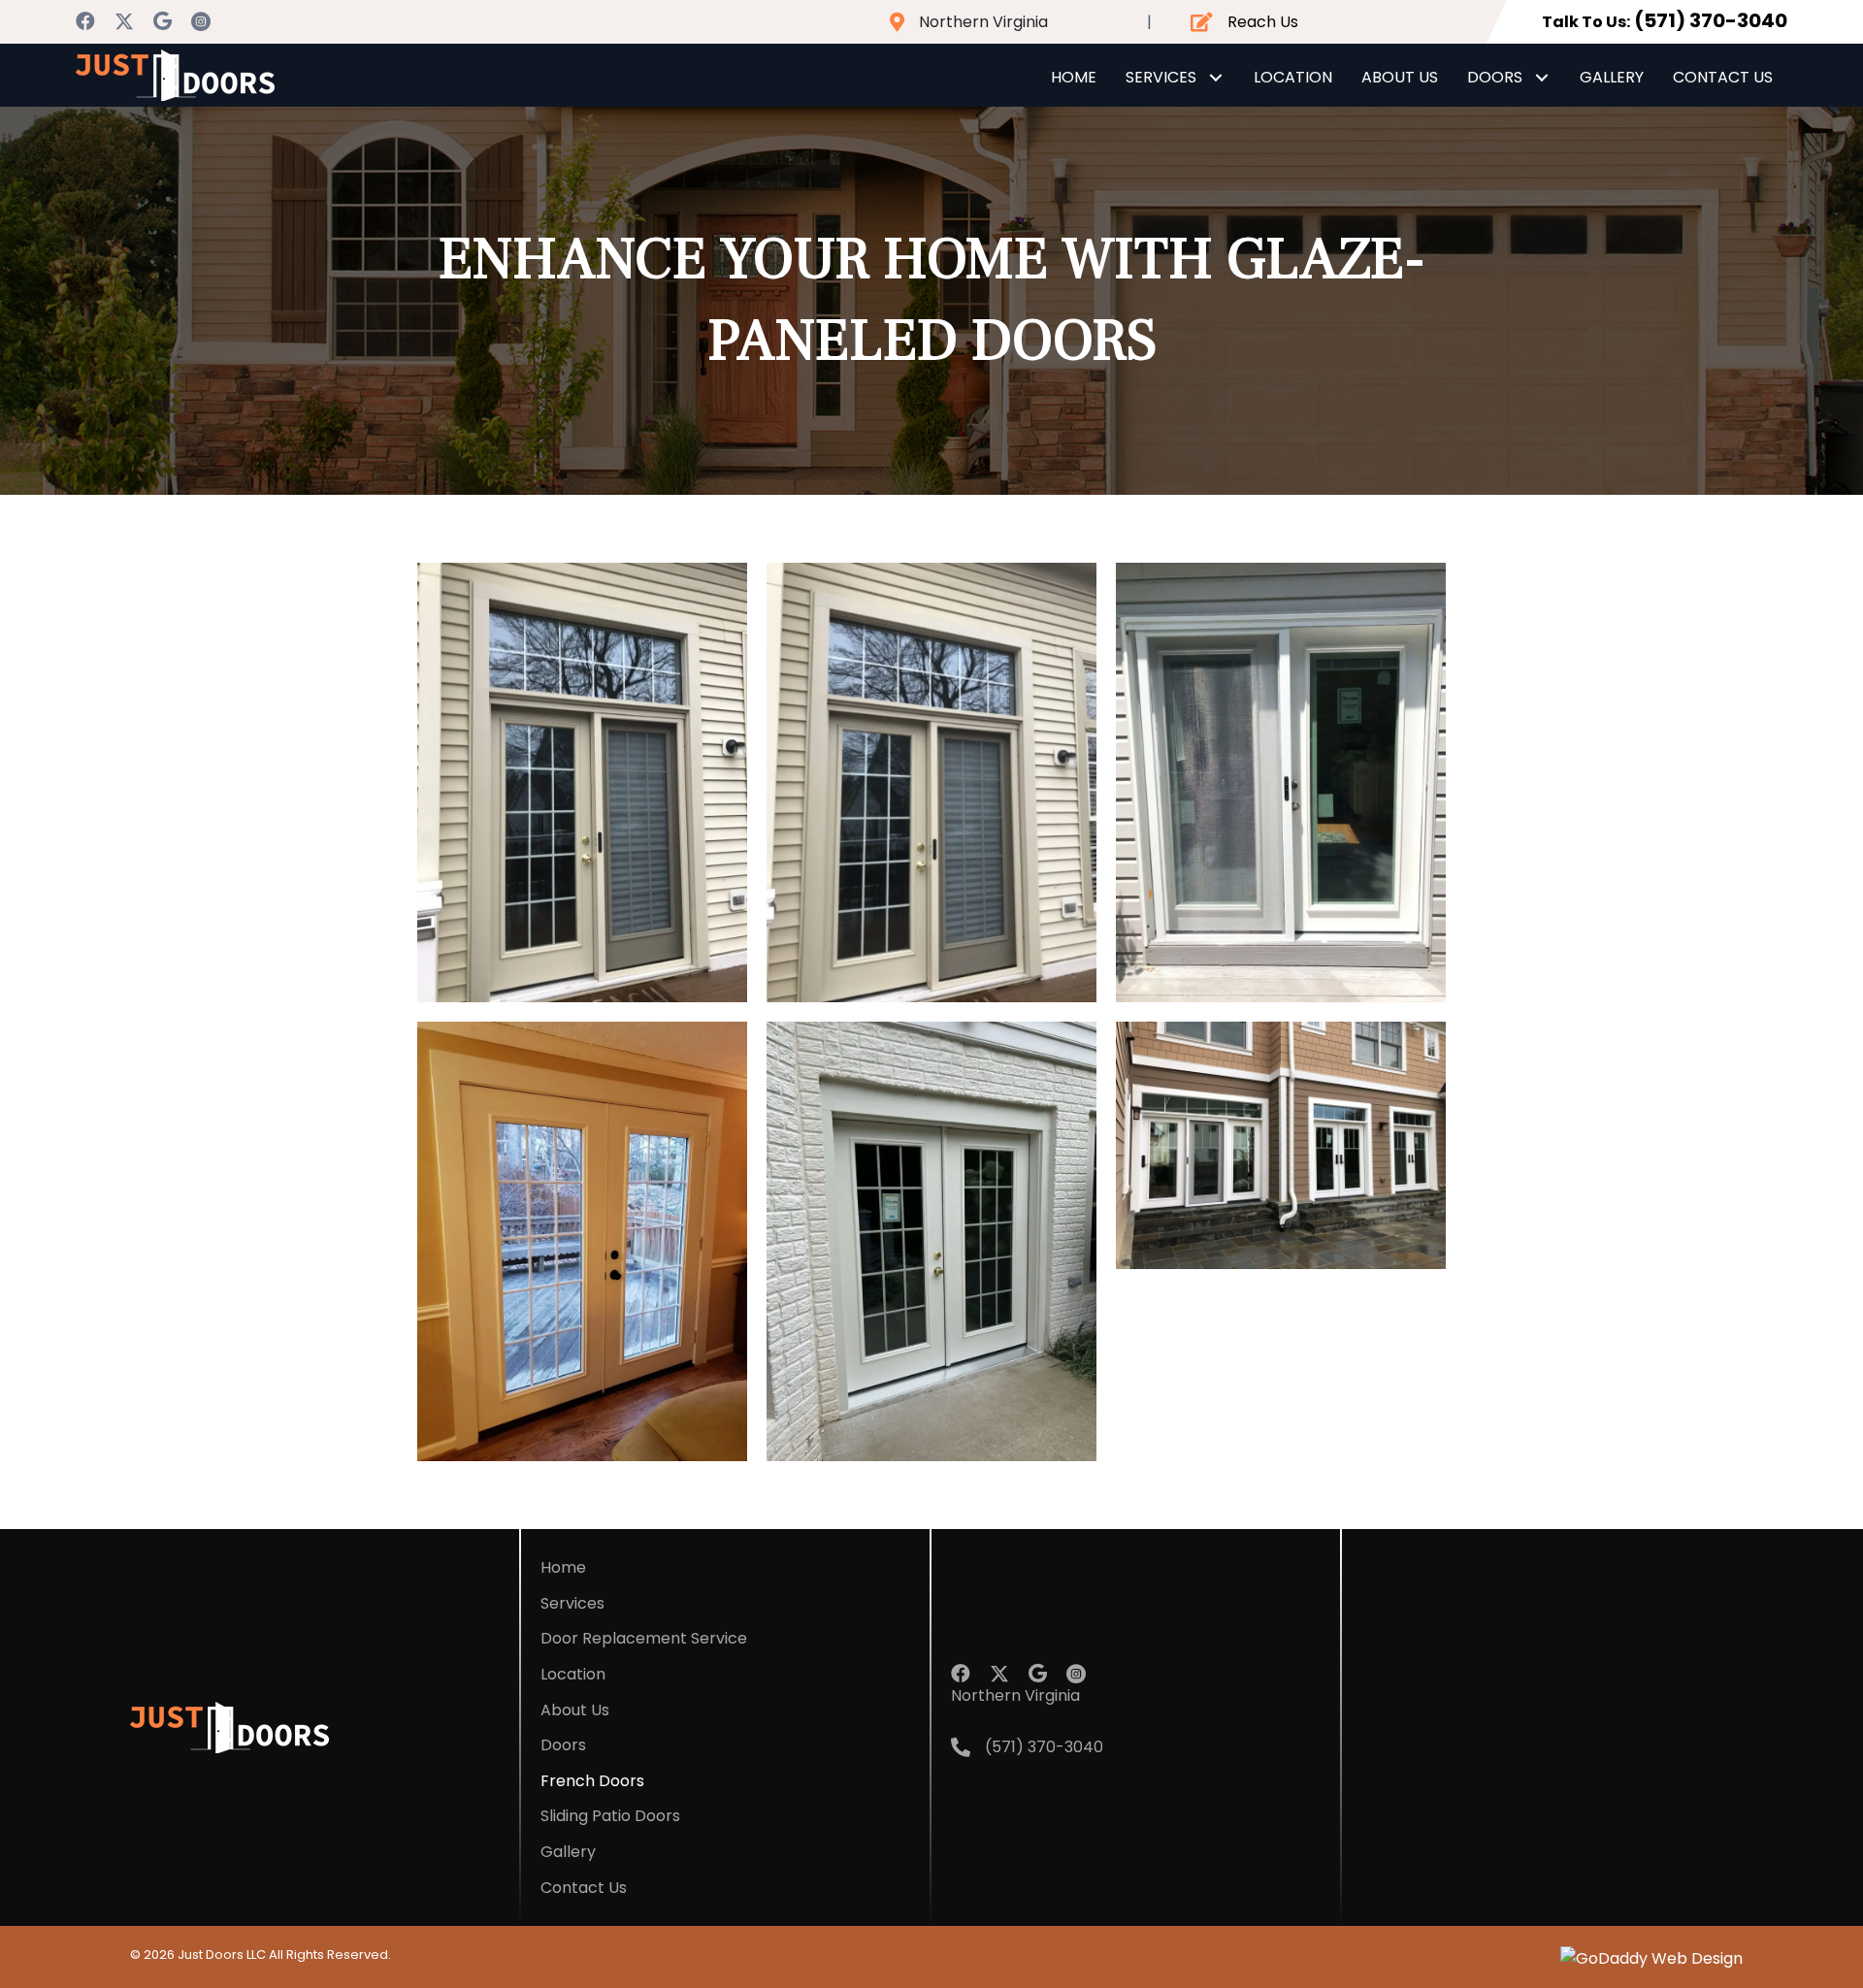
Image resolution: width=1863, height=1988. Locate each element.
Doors (563, 1745)
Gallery (568, 1852)
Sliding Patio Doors (610, 1816)
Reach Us (1263, 22)
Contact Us (584, 1888)
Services (572, 1603)
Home (563, 1567)
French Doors (592, 1781)
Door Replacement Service (644, 1638)
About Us (575, 1710)
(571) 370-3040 (1711, 20)
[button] (85, 21)
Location (573, 1674)
